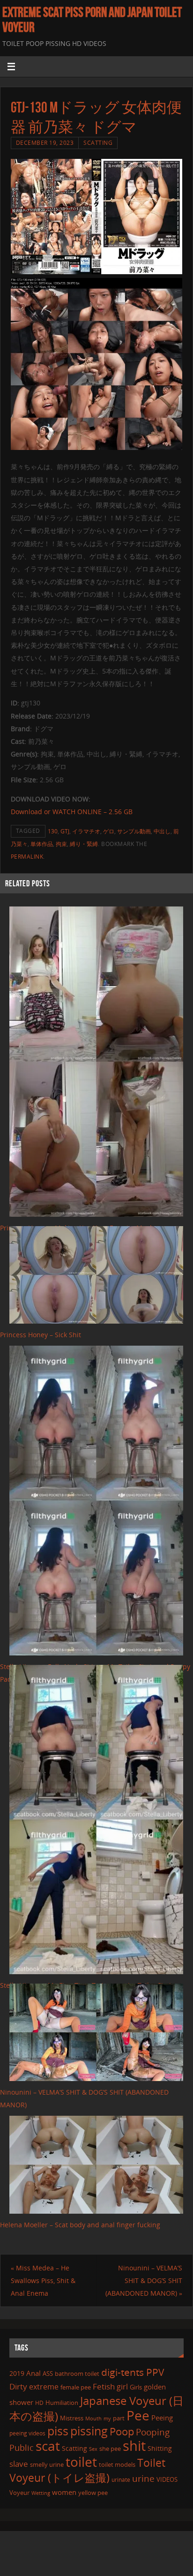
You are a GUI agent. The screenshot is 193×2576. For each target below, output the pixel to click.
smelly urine (47, 2464)
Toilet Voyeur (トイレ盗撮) (87, 2470)
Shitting (160, 2448)
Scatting (98, 143)
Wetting (41, 2493)
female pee (76, 2387)
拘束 (61, 844)
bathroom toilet (77, 2374)
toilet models (117, 2464)
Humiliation (62, 2403)
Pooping (153, 2432)
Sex (93, 2449)
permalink (27, 857)
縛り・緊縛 (84, 844)
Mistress (72, 2418)
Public (22, 2448)
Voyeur (19, 2493)
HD (39, 2403)
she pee (110, 2449)
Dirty (18, 2386)
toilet (81, 2462)
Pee (138, 2415)
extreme (44, 2387)
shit (134, 2446)
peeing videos (27, 2433)
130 (53, 831)
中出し (162, 831)
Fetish (104, 2386)
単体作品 (42, 844)
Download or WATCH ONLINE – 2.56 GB (72, 812)
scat (48, 2446)
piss (58, 2431)
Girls (136, 2387)
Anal (33, 2373)
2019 (17, 2373)
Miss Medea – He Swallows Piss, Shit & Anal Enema (43, 2280)
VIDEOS (167, 2479)
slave (19, 2464)
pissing (89, 2431)
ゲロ (109, 831)
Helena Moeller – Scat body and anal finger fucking (80, 2225)
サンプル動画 (134, 831)
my (107, 2418)
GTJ (65, 831)
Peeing (162, 2418)
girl (122, 2387)
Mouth (93, 2418)
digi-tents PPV (133, 2372)
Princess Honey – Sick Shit (41, 1335)
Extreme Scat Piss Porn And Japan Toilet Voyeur (92, 20)
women (64, 2492)
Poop (122, 2431)
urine (143, 2478)
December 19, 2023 (45, 143)
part (119, 2418)
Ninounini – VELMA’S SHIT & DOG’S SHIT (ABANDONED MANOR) (144, 2280)
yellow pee (93, 2493)
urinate (121, 2479)
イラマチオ (86, 831)
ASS (48, 2374)
